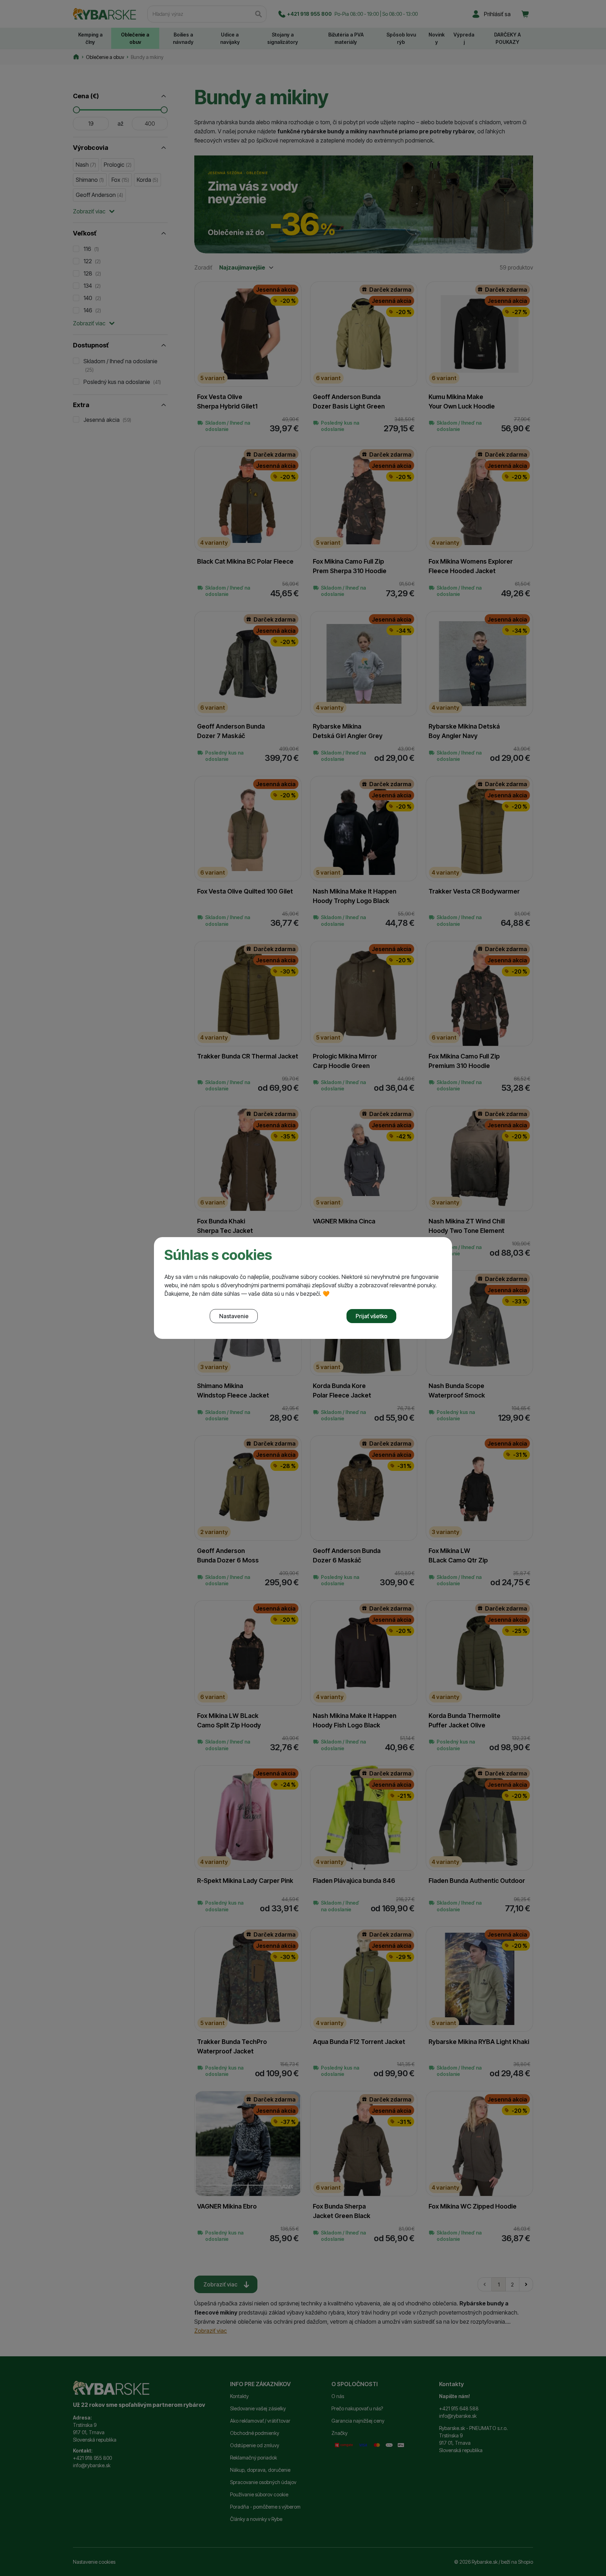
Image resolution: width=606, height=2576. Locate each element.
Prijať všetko (372, 1316)
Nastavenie (234, 1316)
